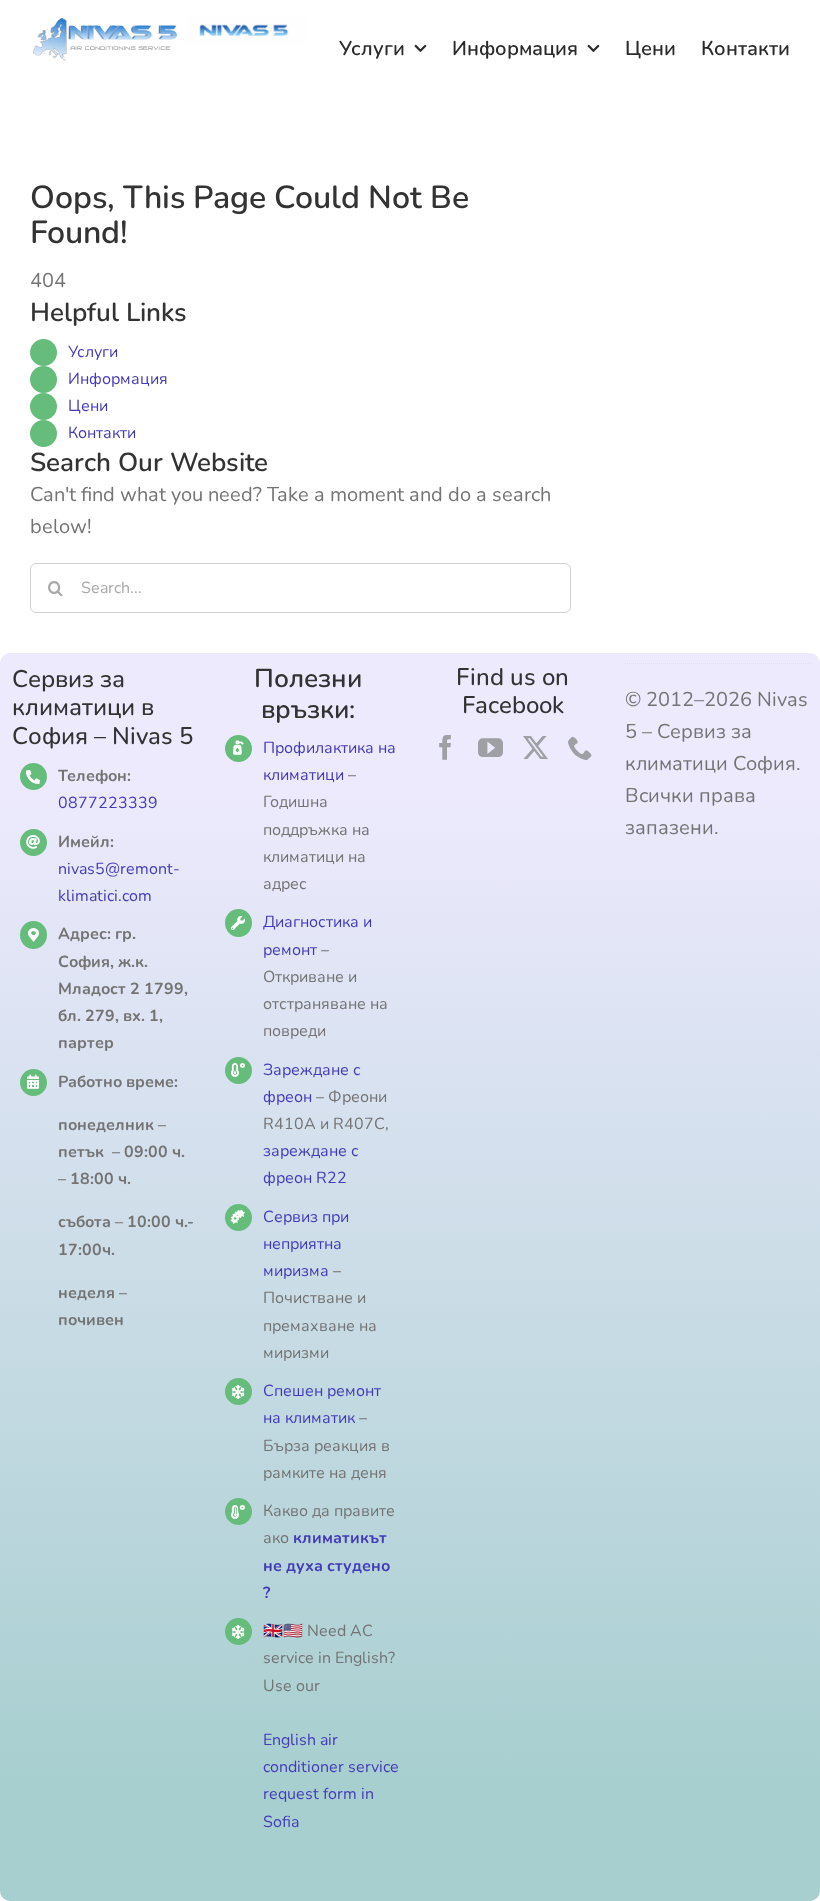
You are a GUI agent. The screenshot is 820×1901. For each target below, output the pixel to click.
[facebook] (445, 747)
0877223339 (108, 803)
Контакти (102, 433)
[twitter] (535, 747)
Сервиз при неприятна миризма (306, 1244)
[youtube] (490, 747)
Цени (88, 406)
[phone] (580, 747)
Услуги (93, 352)
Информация (118, 379)
